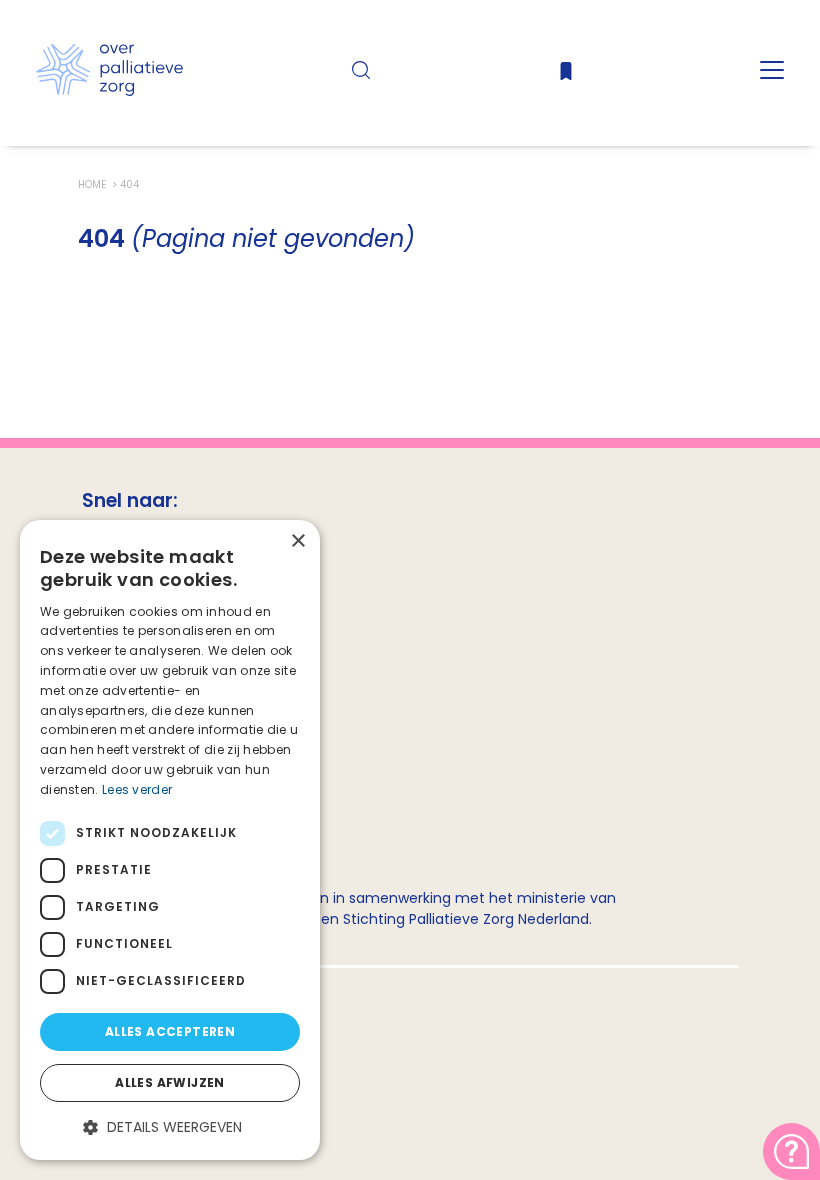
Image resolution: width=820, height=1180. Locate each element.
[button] (170, 1127)
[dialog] (170, 840)
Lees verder (137, 789)
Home (93, 184)
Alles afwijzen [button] (170, 1082)
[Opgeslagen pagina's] (566, 75)
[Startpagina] (109, 91)
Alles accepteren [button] (170, 1031)
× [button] (297, 541)
